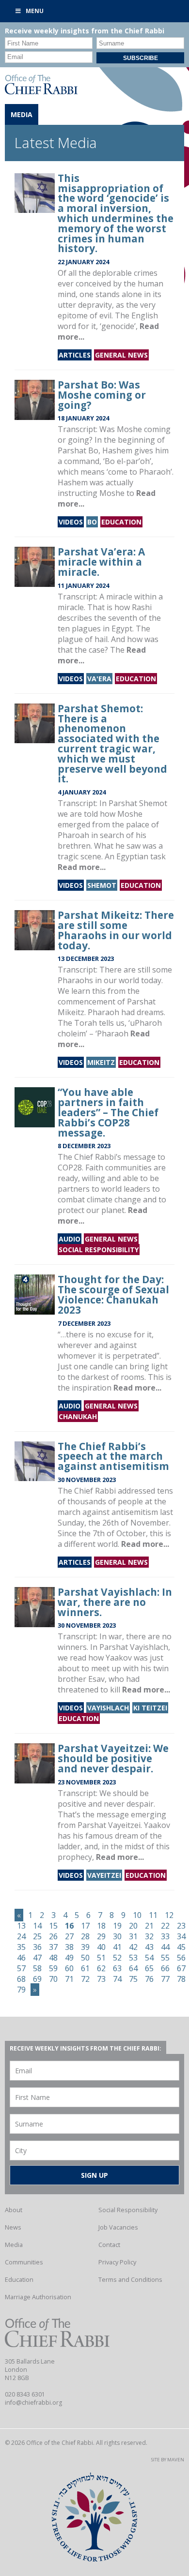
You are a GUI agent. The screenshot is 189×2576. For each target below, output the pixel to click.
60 (69, 1968)
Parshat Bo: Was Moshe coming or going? (102, 395)
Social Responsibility (99, 1250)
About (14, 2210)
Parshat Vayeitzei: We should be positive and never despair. (113, 1758)
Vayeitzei (104, 1875)
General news (121, 355)
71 (69, 1979)
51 (101, 1958)
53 (133, 1958)
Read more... (82, 867)
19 (117, 1926)
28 (85, 1936)
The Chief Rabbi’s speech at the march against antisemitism (113, 1456)
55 (165, 1958)
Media (14, 2245)
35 (21, 1947)
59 (53, 1968)
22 (165, 1926)
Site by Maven (168, 2460)
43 (149, 1947)
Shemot (102, 885)
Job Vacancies (118, 2227)
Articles (75, 355)
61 (85, 1968)
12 (169, 1915)
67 (181, 1968)
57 (21, 1968)
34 (181, 1936)
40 (101, 1947)
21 (149, 1926)
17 (85, 1926)
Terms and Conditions (130, 2279)
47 (37, 1958)
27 (69, 1936)
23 (181, 1926)
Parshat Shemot (138, 803)
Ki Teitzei (150, 1708)
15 (53, 1926)
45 (181, 1947)
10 (137, 1915)
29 (101, 1936)
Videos (71, 522)
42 (133, 1947)
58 (37, 1968)
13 (21, 1926)
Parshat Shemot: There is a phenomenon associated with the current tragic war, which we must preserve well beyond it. (112, 744)
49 (69, 1958)
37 (53, 1947)
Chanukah (78, 1416)
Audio (70, 1239)
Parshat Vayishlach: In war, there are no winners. (115, 1602)
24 (21, 1936)
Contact (109, 2245)
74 (117, 1979)
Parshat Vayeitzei (109, 1825)
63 (117, 1968)
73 (101, 1979)
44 (165, 1947)
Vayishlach (108, 1708)
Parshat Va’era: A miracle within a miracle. (101, 562)
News (13, 2227)
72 (85, 1979)
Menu (35, 11)
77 (165, 1979)
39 (85, 1947)
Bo (92, 522)
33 (165, 1936)
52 (117, 1958)
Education (121, 522)
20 (133, 1926)
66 (165, 1968)
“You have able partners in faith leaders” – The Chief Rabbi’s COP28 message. (108, 1112)
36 (37, 1947)
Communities (24, 2262)
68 (21, 1979)
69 (37, 1979)
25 (37, 1936)
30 (117, 1936)
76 (149, 1979)
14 (37, 1926)
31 (133, 1936)
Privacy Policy (117, 2262)
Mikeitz (101, 1062)
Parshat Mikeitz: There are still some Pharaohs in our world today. (116, 930)
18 (101, 1926)
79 (21, 1990)
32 (149, 1936)
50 (85, 1958)
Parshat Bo (78, 450)
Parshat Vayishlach (134, 1647)
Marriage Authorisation (38, 2297)
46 (21, 1958)
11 (153, 1915)
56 (181, 1958)
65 (149, 1968)
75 (133, 1979)
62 (101, 1968)
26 (53, 1936)
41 (117, 1947)
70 (53, 1979)
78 (181, 1979)
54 (149, 1958)
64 (133, 1968)
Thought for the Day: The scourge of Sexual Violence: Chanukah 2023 (113, 1294)
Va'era (99, 679)
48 (53, 1958)
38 (69, 1947)
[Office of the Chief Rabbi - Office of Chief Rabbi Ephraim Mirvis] (41, 91)
